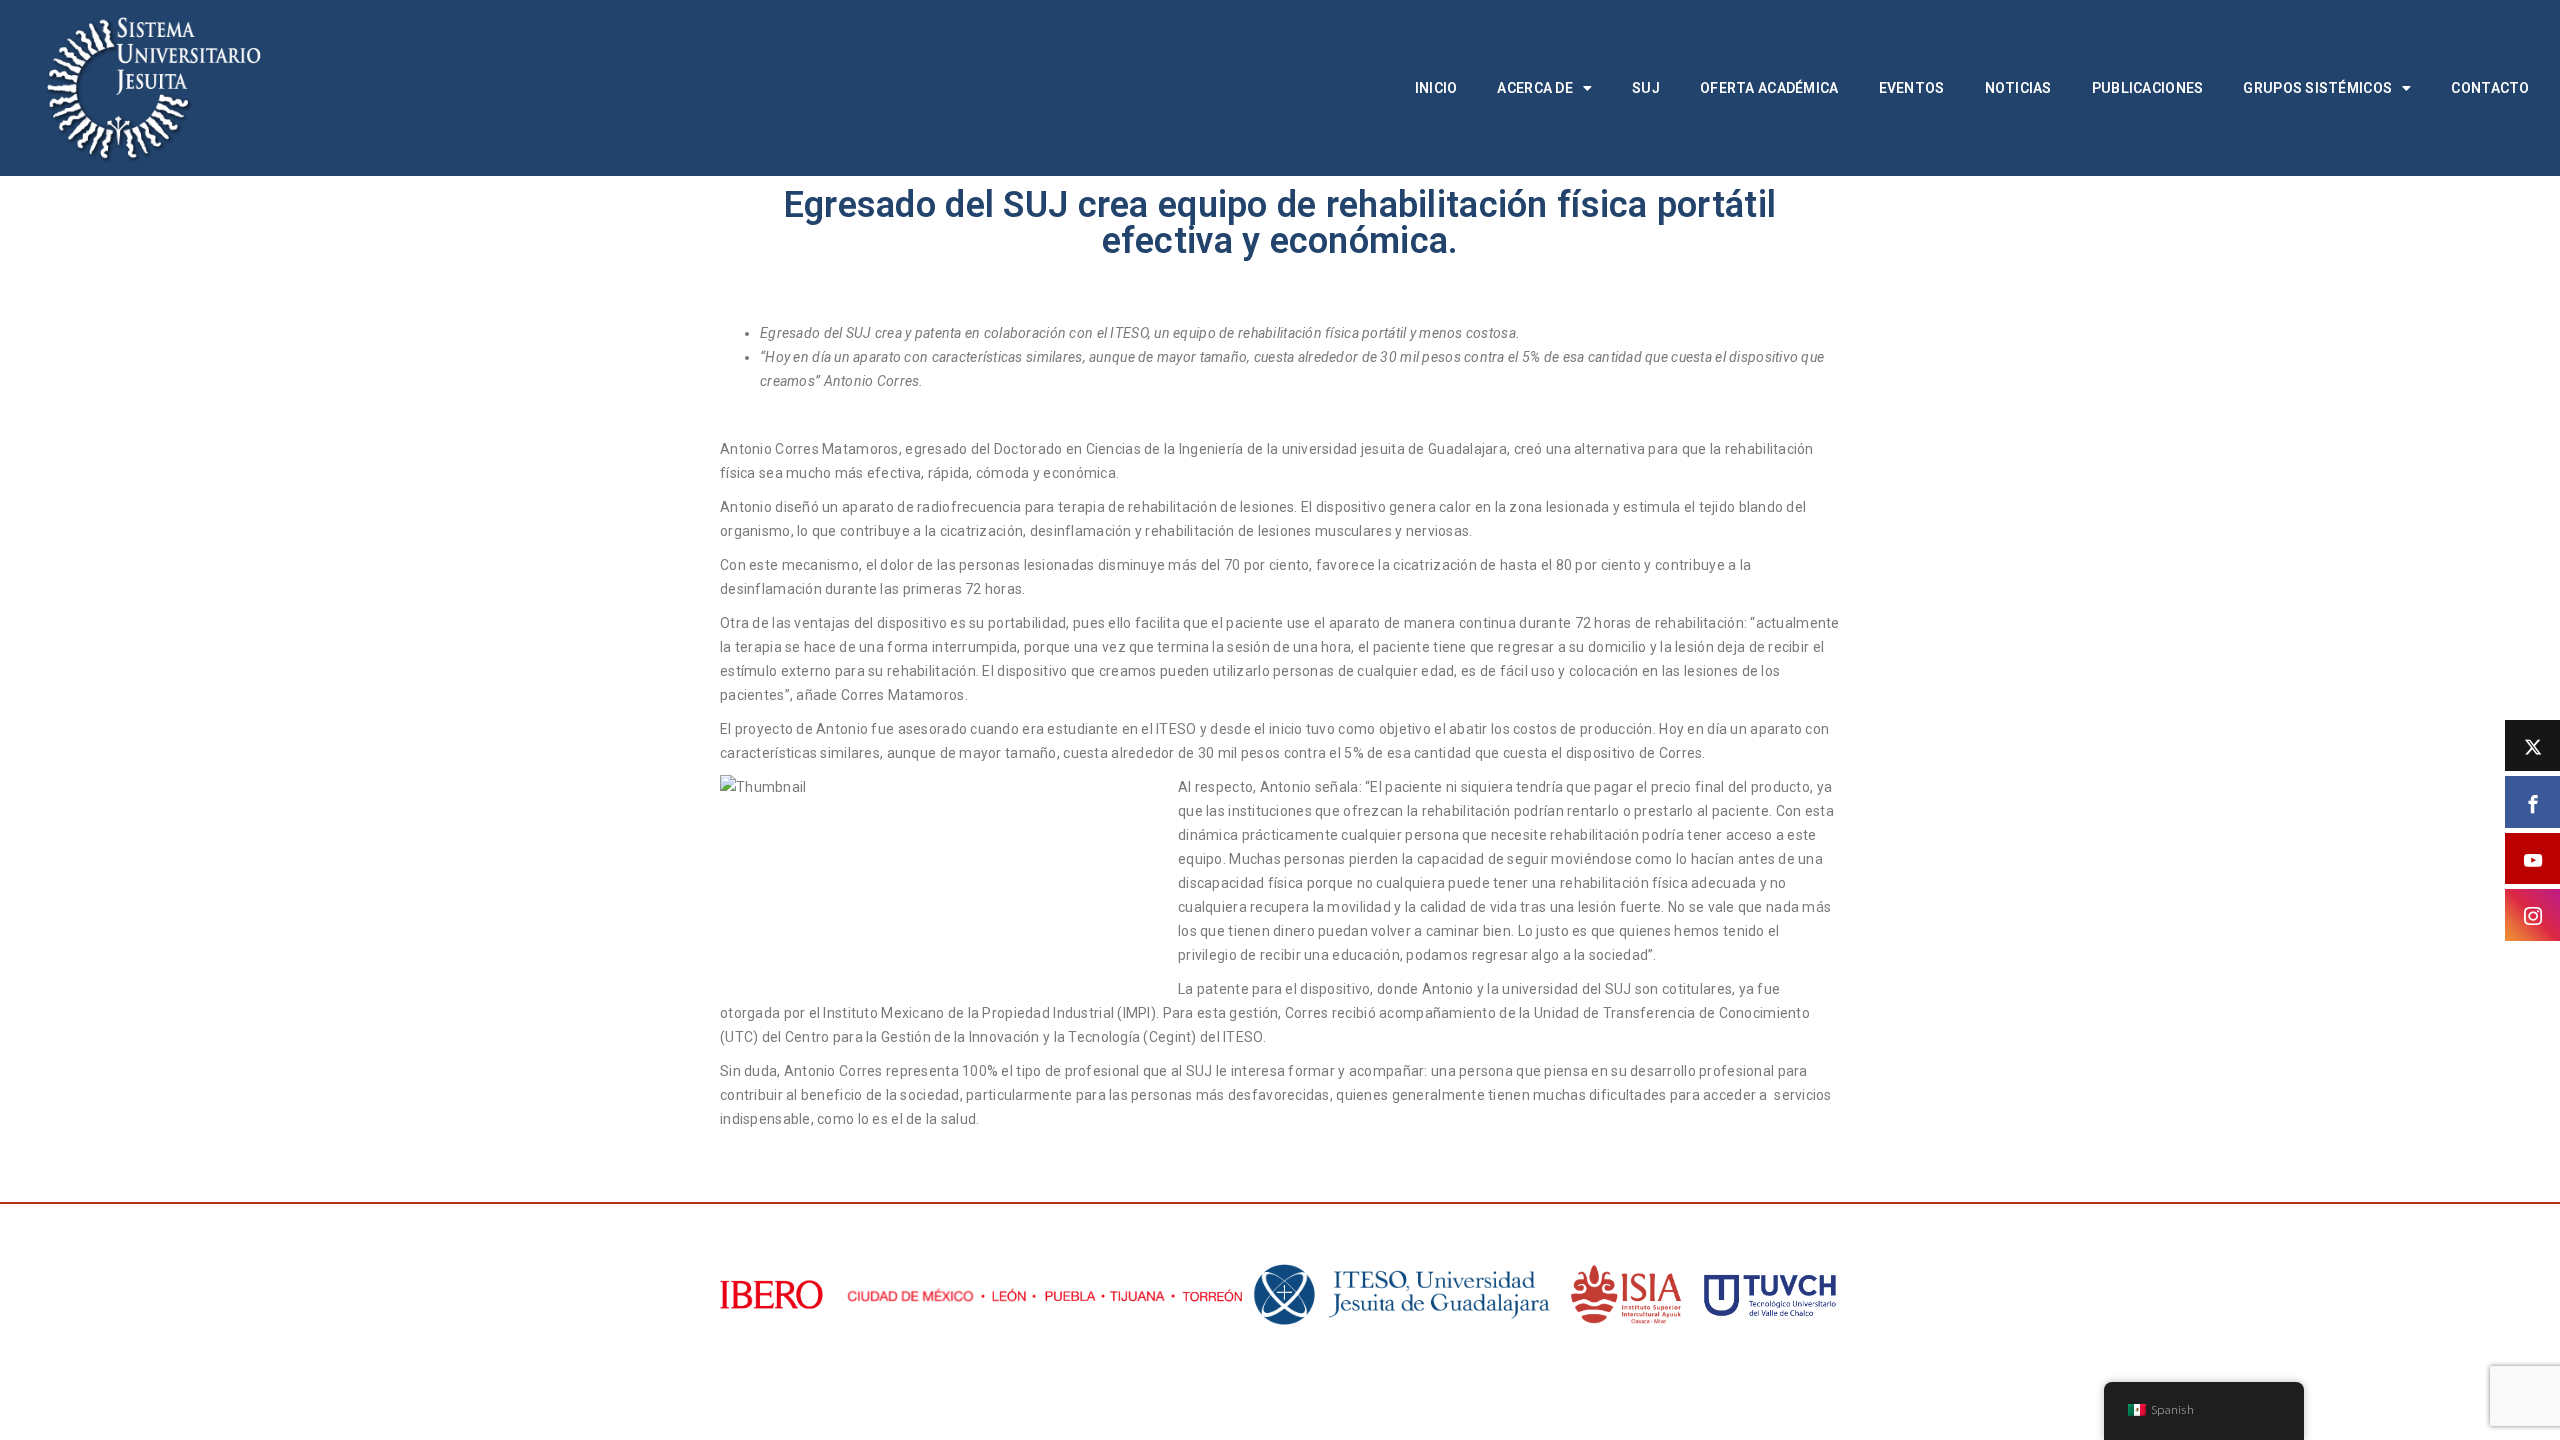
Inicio (1436, 88)
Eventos (1912, 88)
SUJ (1646, 88)
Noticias (2018, 88)
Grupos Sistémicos (2317, 88)
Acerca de (1535, 88)
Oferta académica (1769, 88)
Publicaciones (2148, 88)
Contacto (2490, 88)
